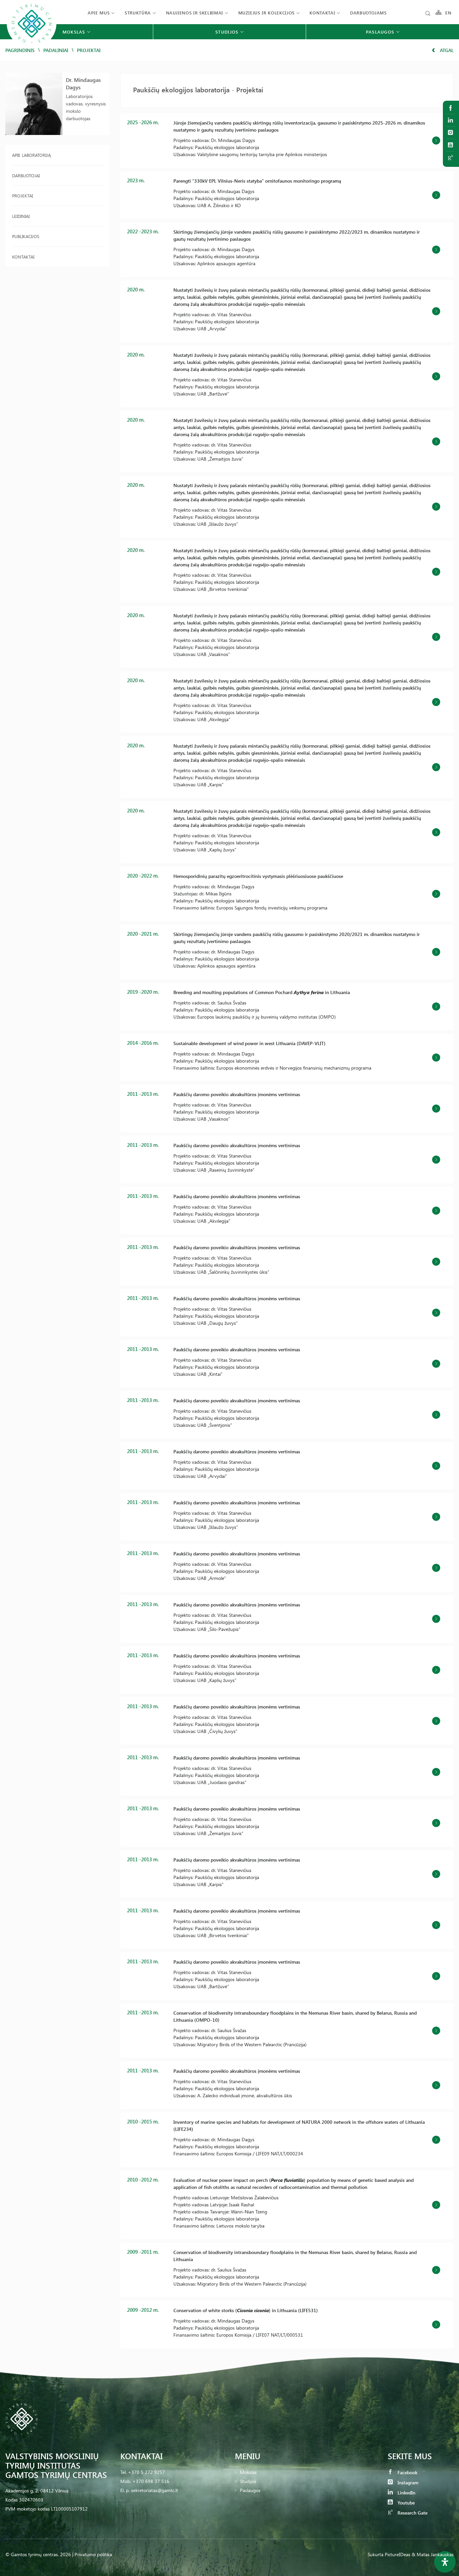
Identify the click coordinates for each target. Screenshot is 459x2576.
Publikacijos (26, 236)
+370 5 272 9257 (147, 2472)
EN (449, 13)
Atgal (446, 50)
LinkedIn (406, 2493)
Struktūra (138, 13)
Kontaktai (322, 13)
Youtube (405, 2503)
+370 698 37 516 (151, 2481)
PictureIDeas (398, 2554)
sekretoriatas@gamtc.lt (155, 2490)
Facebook (407, 2472)
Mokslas (248, 2472)
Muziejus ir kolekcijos (266, 13)
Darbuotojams (368, 13)
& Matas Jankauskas (433, 2554)
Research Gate (412, 2513)
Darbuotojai (26, 175)
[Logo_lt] (32, 47)
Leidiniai (21, 216)
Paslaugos (250, 2490)
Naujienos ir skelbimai (195, 13)
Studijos (248, 2481)
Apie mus (99, 13)
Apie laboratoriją (31, 155)
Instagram (407, 2483)
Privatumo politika (93, 2554)
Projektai (23, 196)
